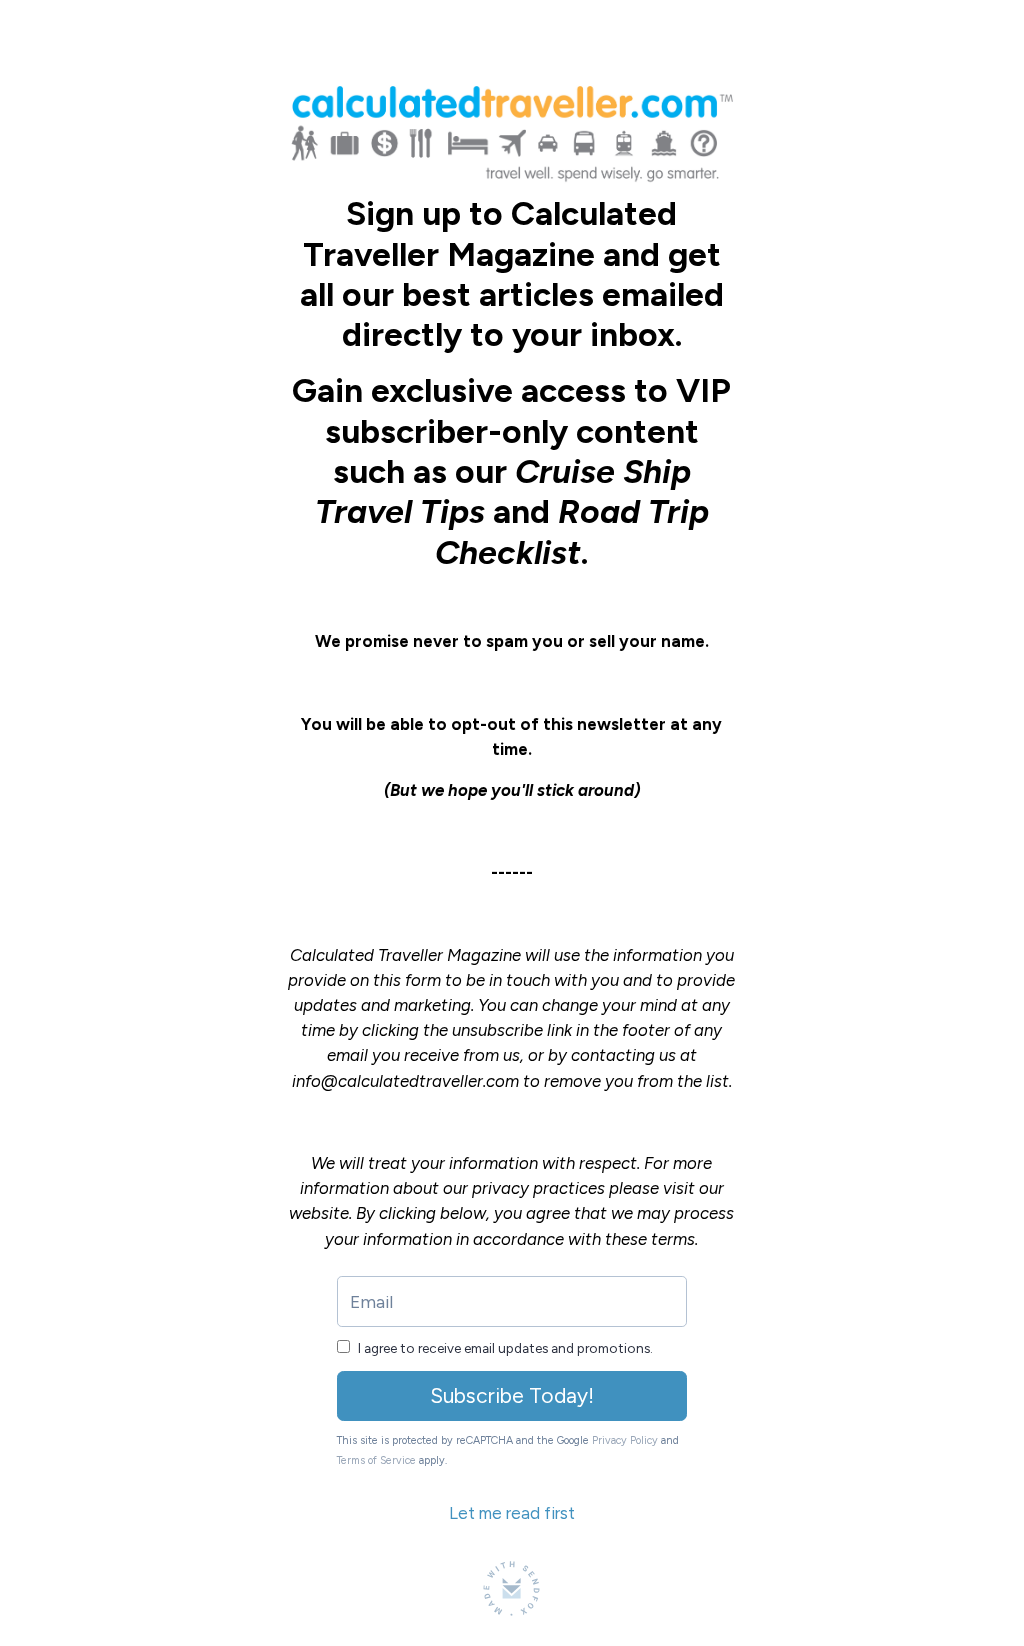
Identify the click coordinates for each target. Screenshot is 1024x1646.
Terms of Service (376, 1460)
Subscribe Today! (512, 1395)
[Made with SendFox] (511, 1588)
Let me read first (512, 1513)
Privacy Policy (625, 1440)
